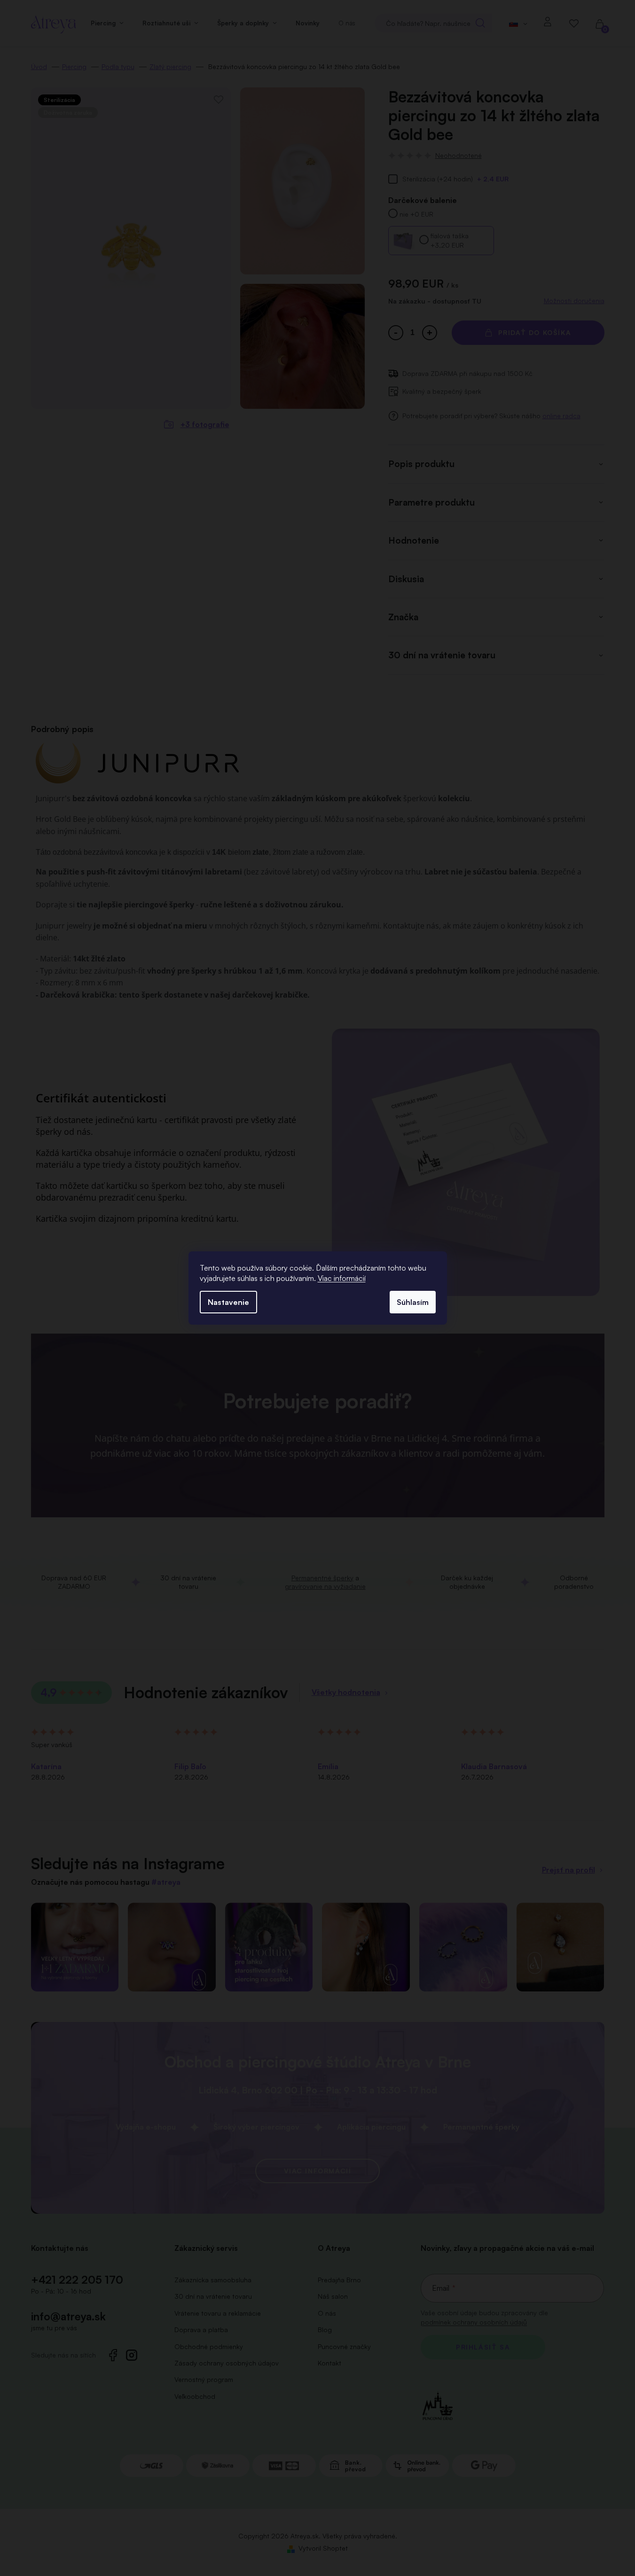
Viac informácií (342, 1278)
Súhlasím (413, 1302)
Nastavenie (228, 1302)
